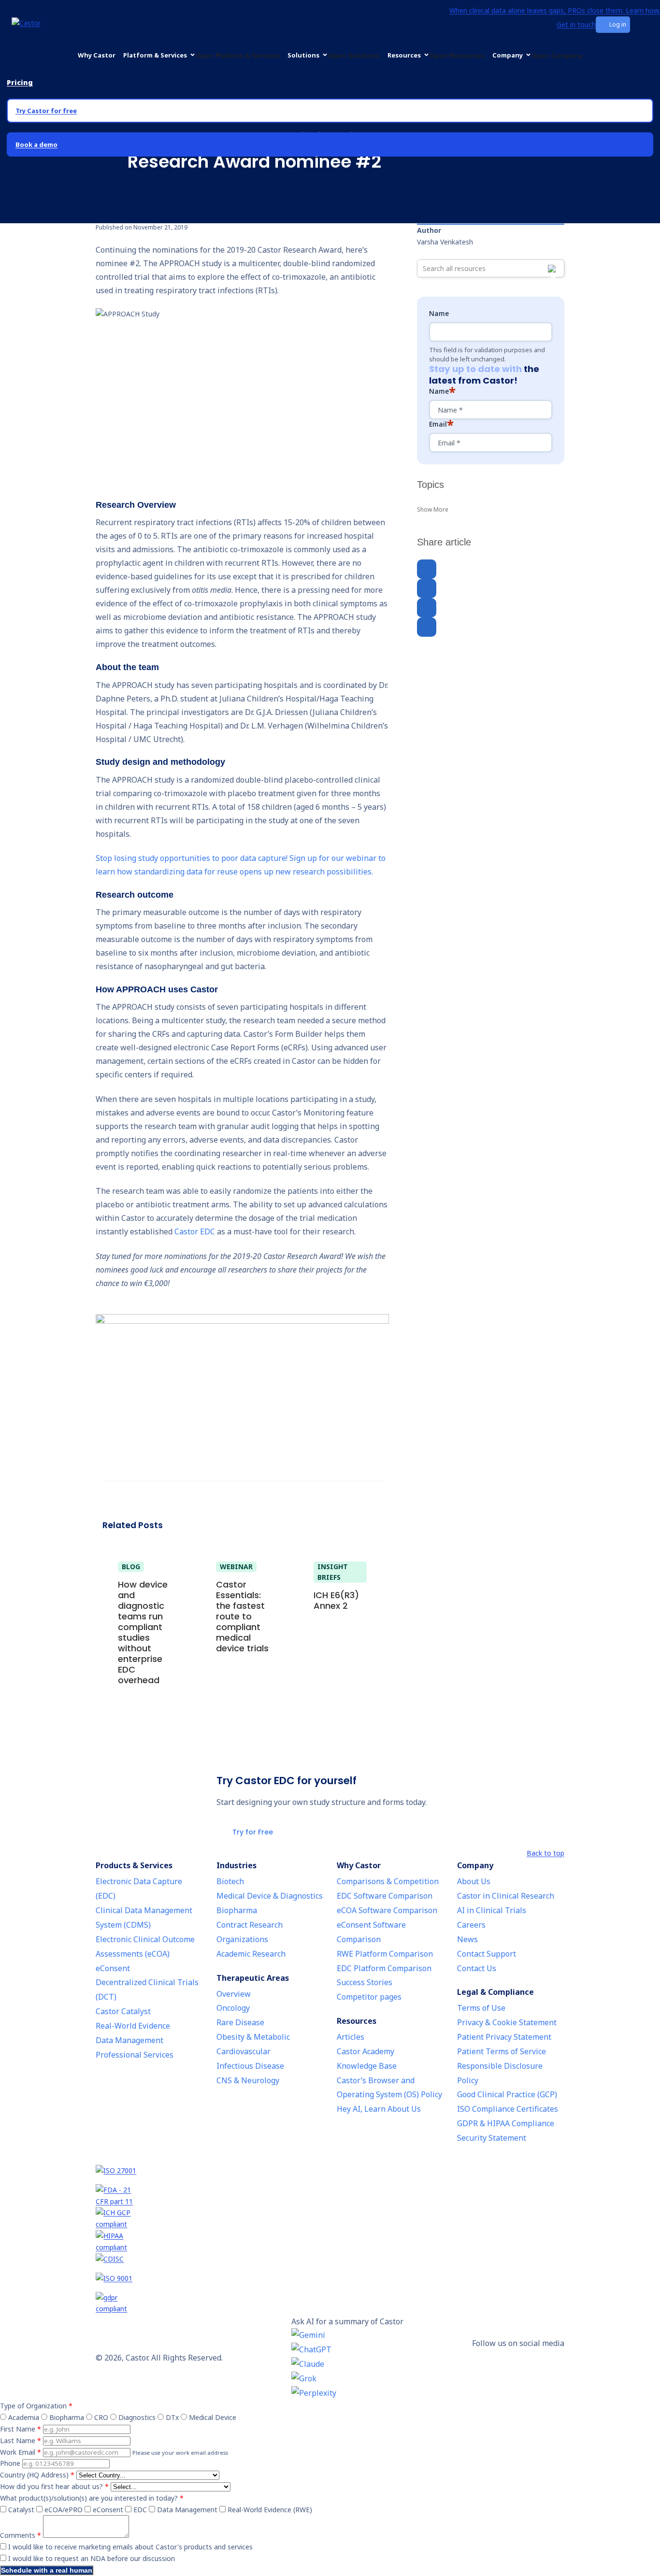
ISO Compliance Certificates (508, 2109)
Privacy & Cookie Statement (507, 2022)
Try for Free (253, 1832)
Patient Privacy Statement (504, 2037)
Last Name (21, 2440)
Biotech (230, 1881)
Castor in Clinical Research (506, 1896)
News (467, 1939)
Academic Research (251, 1954)
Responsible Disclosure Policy (500, 2073)
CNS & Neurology (248, 2080)
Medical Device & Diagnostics (270, 1896)
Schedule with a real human (47, 2570)
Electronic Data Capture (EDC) (139, 1889)
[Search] (554, 25)
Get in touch (576, 24)
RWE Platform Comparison (385, 1954)
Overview (234, 1994)
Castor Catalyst (123, 2011)
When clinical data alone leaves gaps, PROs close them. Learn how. (555, 10)
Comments (21, 2535)
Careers (471, 1925)
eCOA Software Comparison (387, 1910)
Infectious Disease (250, 2066)
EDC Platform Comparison (384, 1968)
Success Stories (365, 1982)
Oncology (233, 2008)
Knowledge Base (367, 2066)
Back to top (545, 1853)
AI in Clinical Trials (492, 1910)
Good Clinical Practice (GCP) (507, 2094)
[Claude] (347, 2364)
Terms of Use (481, 2008)
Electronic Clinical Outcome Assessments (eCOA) (145, 1946)
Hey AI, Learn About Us (379, 2109)
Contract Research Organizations (250, 1932)
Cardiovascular (244, 2051)
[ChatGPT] (347, 2350)
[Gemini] (347, 2335)
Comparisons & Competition (388, 1881)
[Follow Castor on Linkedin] (518, 2357)
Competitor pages (369, 1997)
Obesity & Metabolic (253, 2037)
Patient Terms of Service (502, 2051)
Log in (618, 24)
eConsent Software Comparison (371, 1932)
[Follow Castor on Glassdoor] (518, 2372)
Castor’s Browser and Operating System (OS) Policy (389, 2088)
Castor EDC (195, 1231)
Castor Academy (366, 2051)
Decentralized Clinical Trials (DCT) (147, 1989)
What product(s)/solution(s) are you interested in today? (92, 2498)
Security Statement (492, 2138)
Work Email (21, 2452)
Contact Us (477, 1968)
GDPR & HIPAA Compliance (506, 2123)
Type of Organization (36, 2406)
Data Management (129, 2040)
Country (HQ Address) (37, 2475)
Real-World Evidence (133, 2026)
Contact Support (487, 1954)
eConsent (113, 1968)
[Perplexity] (347, 2393)
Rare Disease (240, 2022)
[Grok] (347, 2379)
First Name (21, 2429)
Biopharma (237, 1910)
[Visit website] (330, 2175)
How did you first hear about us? (54, 2486)
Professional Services (135, 2055)
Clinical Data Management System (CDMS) (144, 1918)
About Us (474, 1881)
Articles (351, 2037)
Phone (10, 2463)
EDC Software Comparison (385, 1896)
